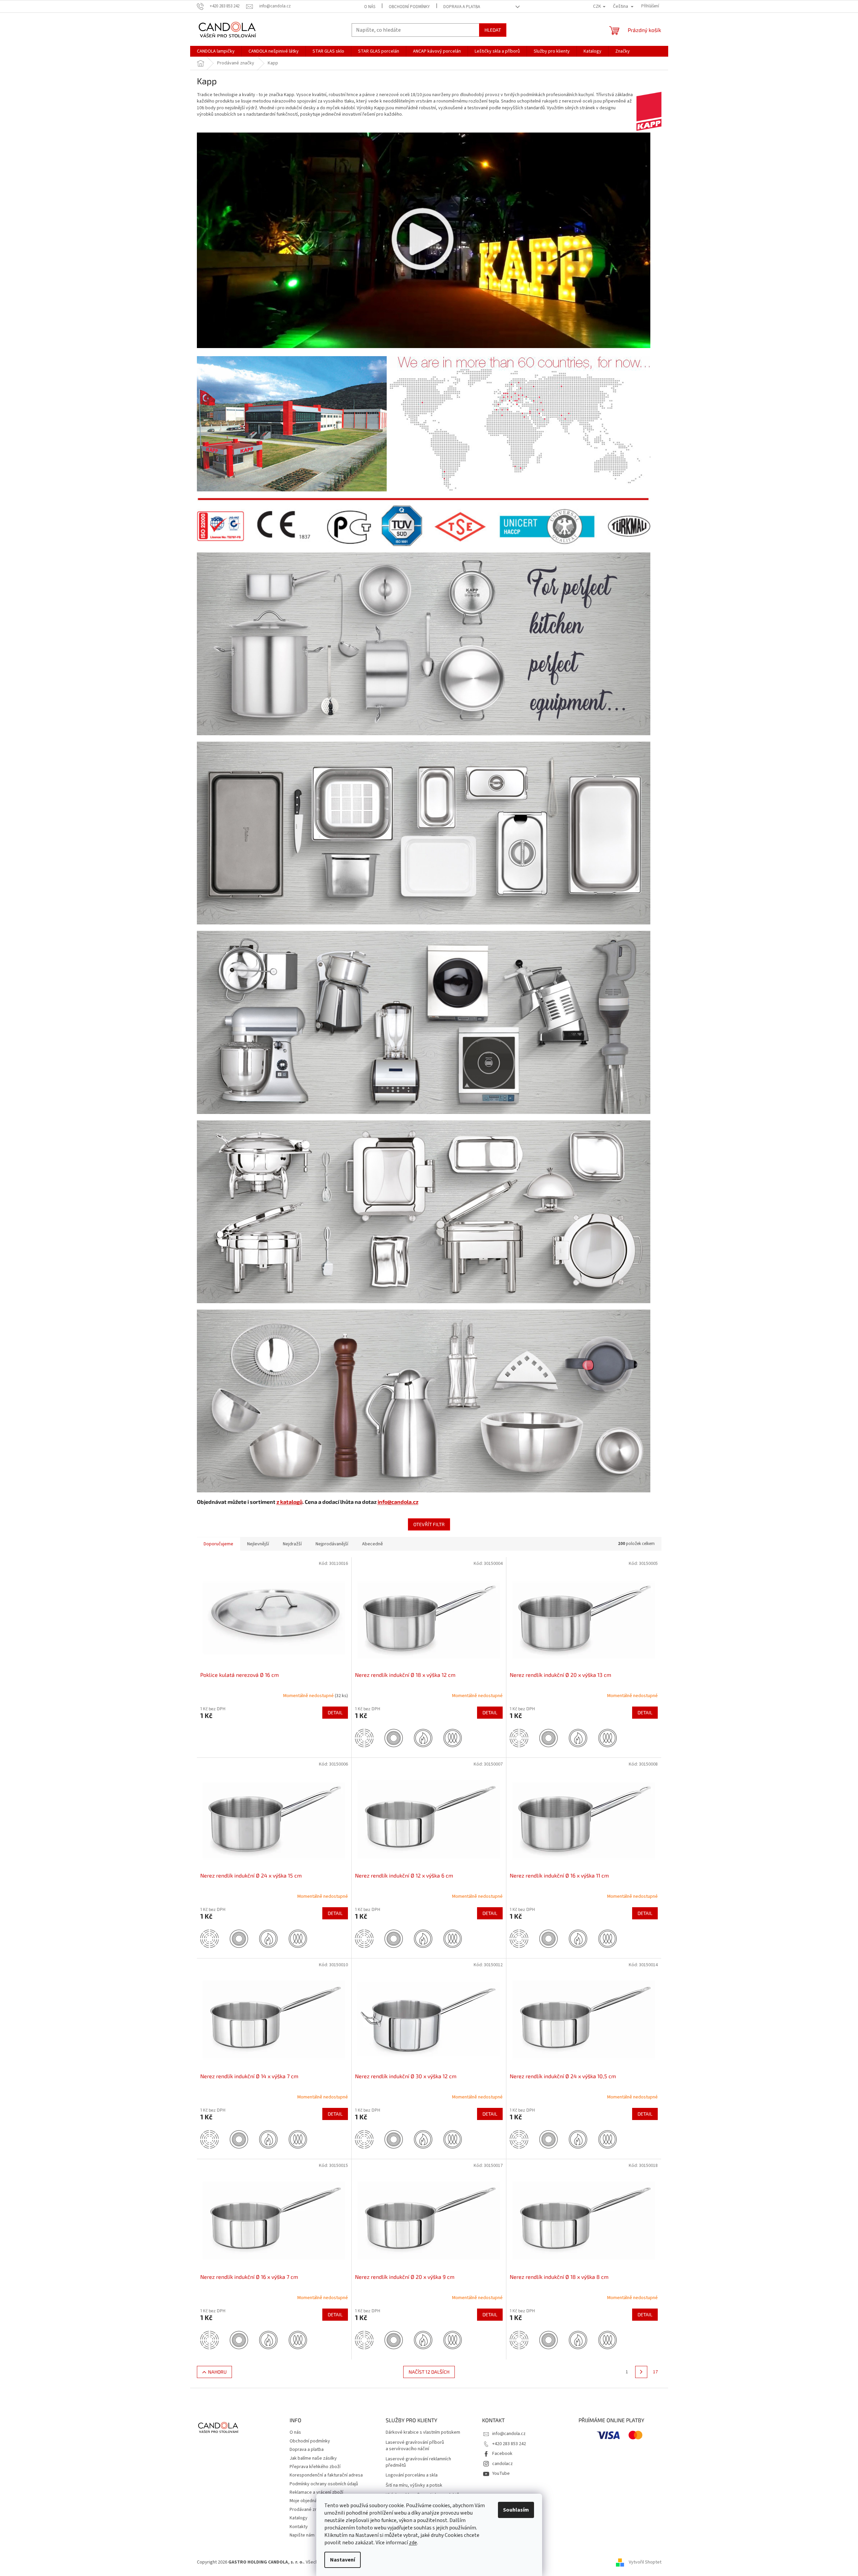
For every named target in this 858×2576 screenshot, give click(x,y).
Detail (335, 1712)
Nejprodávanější (332, 1544)
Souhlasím (516, 2510)
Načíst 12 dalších (429, 2372)
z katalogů (289, 1502)
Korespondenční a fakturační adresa (326, 2475)
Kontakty (299, 2527)
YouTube (501, 2473)
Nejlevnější (258, 1544)
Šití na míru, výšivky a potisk (414, 2485)
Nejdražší (292, 1544)
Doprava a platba (462, 7)
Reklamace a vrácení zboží (316, 2492)
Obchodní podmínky (409, 7)
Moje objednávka (307, 2501)
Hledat (493, 30)
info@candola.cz (398, 1502)
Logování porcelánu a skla (412, 2475)
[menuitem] (216, 51)
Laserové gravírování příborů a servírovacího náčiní (415, 2446)
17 (655, 2372)
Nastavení (343, 2560)
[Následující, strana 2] (641, 2372)
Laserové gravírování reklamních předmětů (418, 2462)
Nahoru (217, 2372)
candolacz (502, 2464)
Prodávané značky (308, 2510)
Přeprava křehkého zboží (315, 2467)
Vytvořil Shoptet (645, 2562)
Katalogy (299, 2518)
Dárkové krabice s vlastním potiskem (423, 2432)
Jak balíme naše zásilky (313, 2458)
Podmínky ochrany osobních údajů (324, 2484)
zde (413, 2543)
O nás (370, 7)
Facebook (502, 2454)
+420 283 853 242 (509, 2444)
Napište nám (302, 2535)
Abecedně (373, 1544)
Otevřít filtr (429, 1524)
